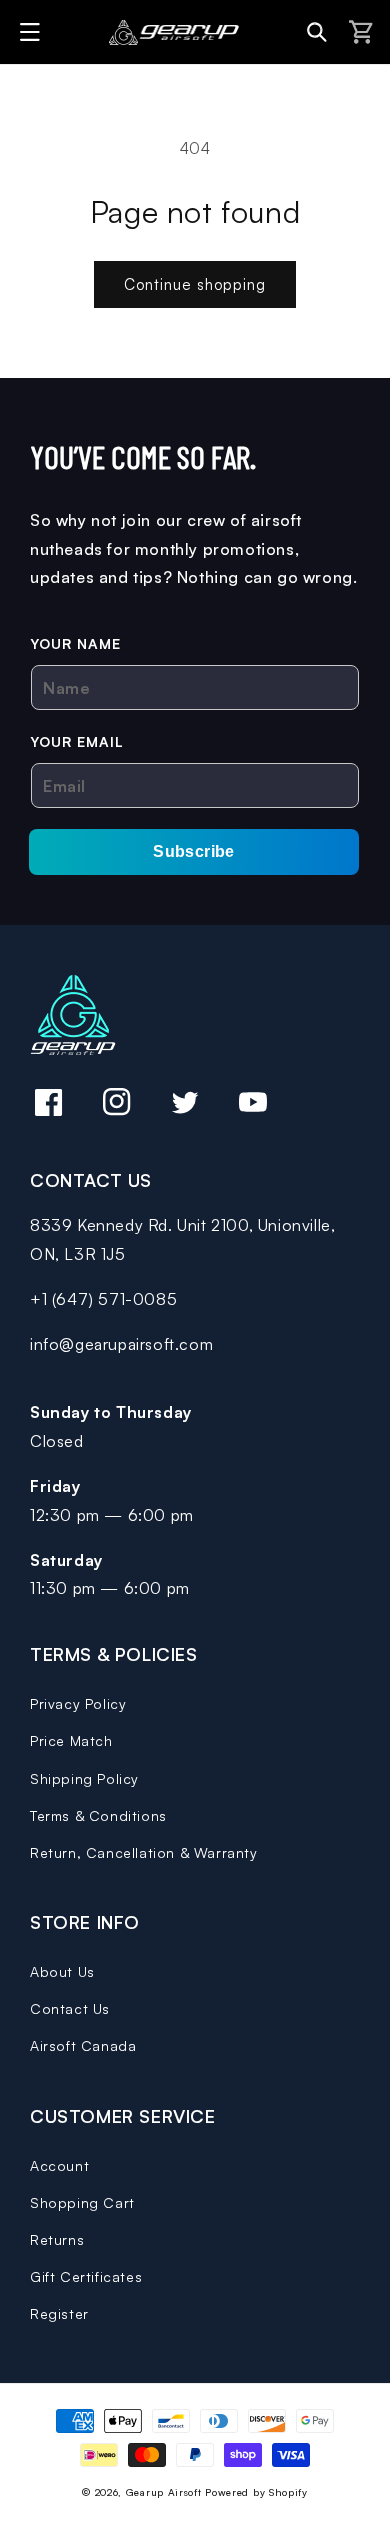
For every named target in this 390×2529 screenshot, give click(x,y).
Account (59, 2165)
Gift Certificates (86, 2276)
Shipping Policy (84, 1778)
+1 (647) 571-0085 (103, 1299)
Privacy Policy (78, 1703)
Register (59, 2313)
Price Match (71, 1740)
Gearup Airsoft (164, 2492)
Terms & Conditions (98, 1815)
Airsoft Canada (83, 2045)
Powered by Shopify (256, 2492)
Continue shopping (195, 284)
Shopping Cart (82, 2202)
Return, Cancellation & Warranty (144, 1852)
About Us (62, 1971)
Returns (57, 2239)
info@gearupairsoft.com (121, 1344)
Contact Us (70, 2008)
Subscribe (194, 851)
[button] (33, 32)
